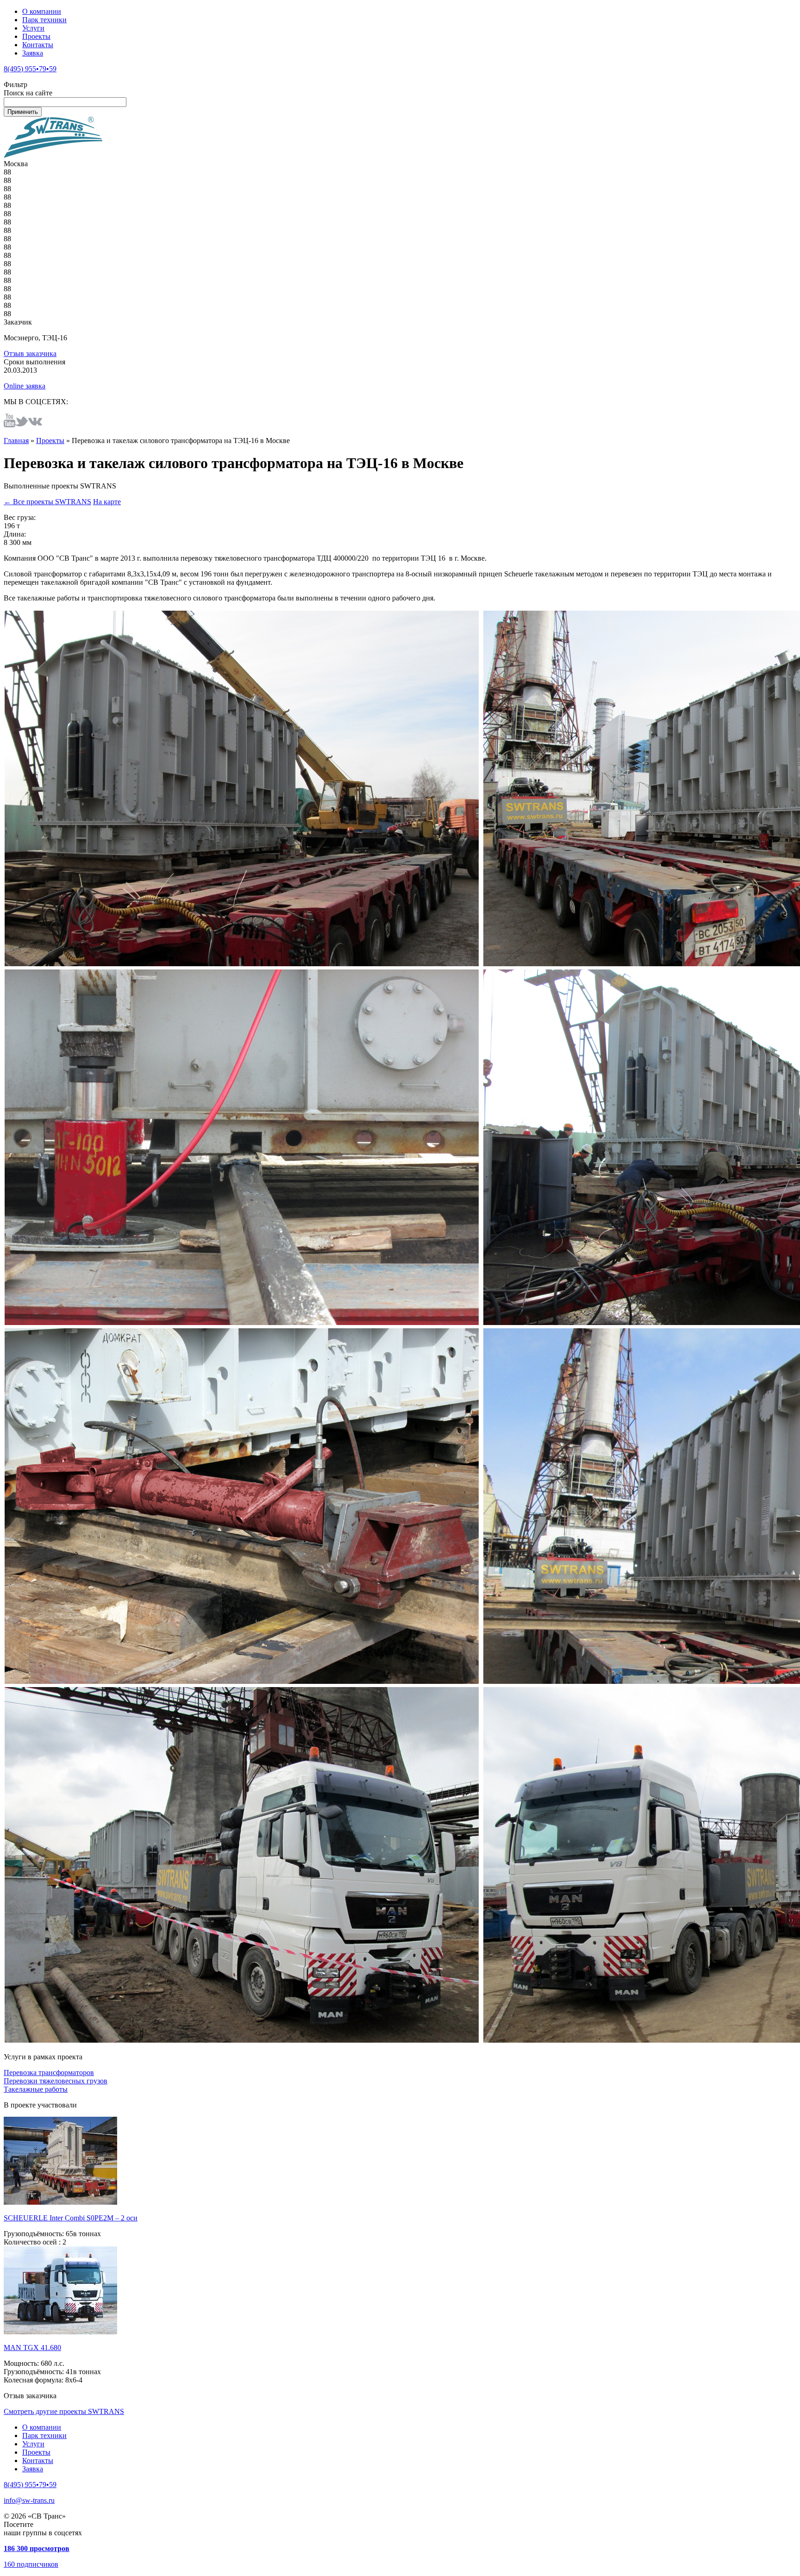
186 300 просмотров (37, 2548)
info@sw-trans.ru (29, 2500)
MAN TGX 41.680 (32, 2348)
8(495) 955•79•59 (30, 69)
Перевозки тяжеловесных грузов (56, 2081)
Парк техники (44, 20)
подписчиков (31, 2564)
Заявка (33, 53)
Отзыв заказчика (30, 353)
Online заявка (25, 386)
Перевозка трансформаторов (49, 2073)
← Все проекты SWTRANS (47, 502)
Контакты (38, 45)
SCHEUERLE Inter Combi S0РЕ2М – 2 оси (71, 2218)
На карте (107, 502)
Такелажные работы (36, 2089)
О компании (42, 11)
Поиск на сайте (28, 93)
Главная (16, 441)
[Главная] (53, 155)
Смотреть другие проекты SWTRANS (64, 2411)
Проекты (36, 36)
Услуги (33, 28)
